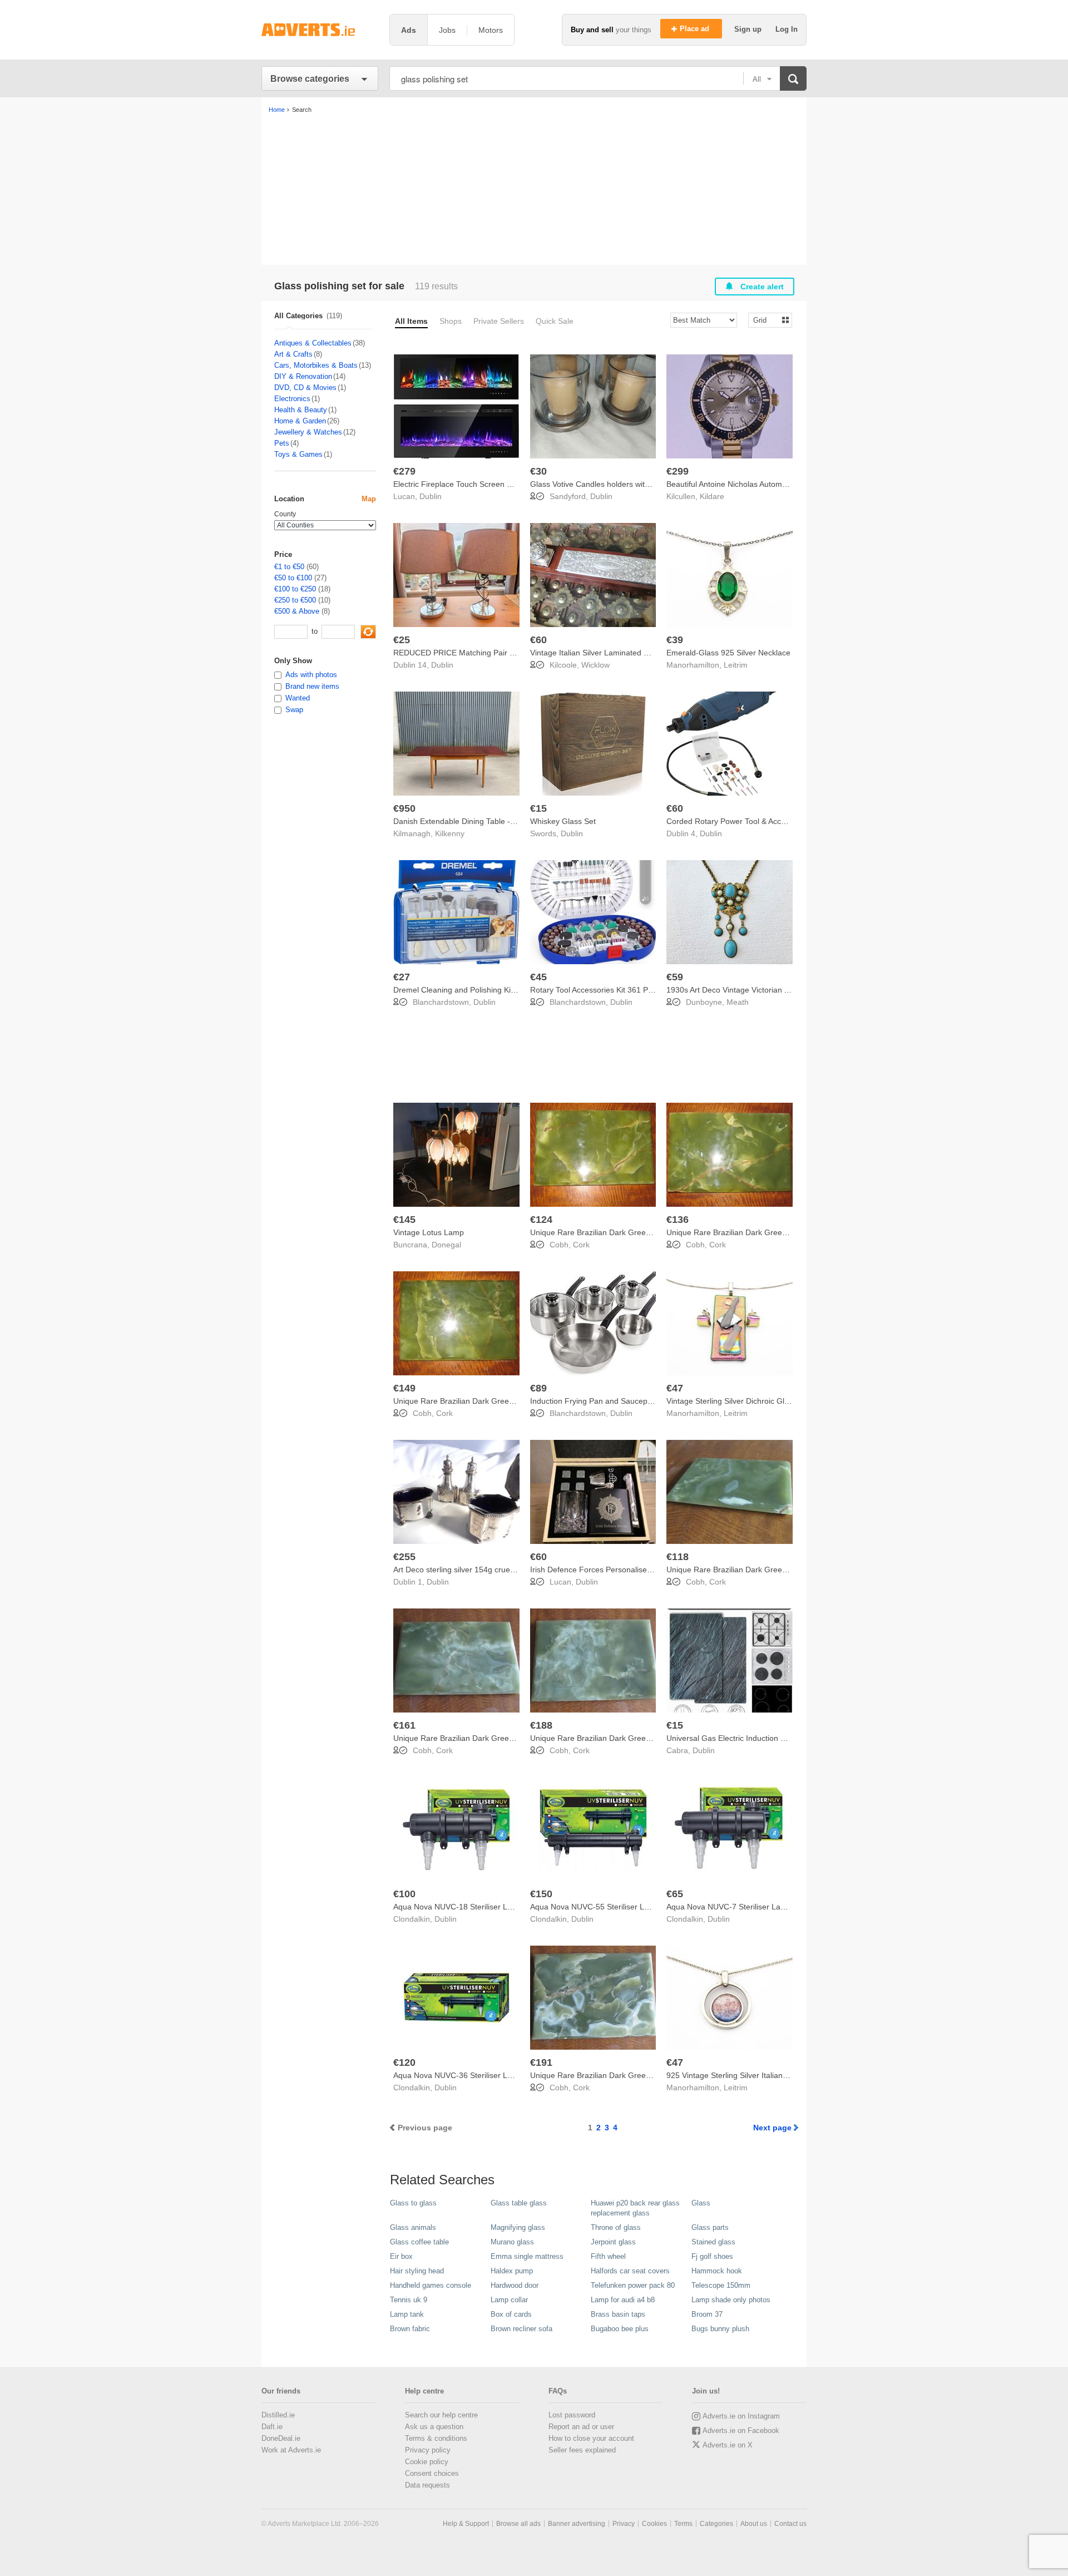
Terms (683, 2524)
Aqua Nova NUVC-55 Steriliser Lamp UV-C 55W (614, 1907)
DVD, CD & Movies (305, 388)
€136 (678, 1220)
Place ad (696, 29)
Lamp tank (407, 2314)
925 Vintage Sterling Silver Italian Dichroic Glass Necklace (768, 2075)
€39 (675, 640)
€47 (675, 1388)
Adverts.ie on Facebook (741, 2431)
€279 (404, 471)
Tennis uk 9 (409, 2300)
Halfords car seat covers (630, 2271)
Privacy (624, 2524)
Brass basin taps (618, 2314)
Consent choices (432, 2473)
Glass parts (710, 2227)
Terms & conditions (436, 2438)
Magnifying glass (518, 2227)
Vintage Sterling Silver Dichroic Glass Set (738, 1401)
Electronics (292, 399)
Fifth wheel (608, 2256)
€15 (538, 808)
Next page (772, 2128)
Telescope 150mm (721, 2285)
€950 (404, 808)
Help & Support (466, 2524)
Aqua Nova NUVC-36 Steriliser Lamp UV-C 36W (478, 2075)
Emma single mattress (527, 2256)
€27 (402, 977)
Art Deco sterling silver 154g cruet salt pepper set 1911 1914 (500, 1570)
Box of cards (511, 2314)
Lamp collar (509, 2300)
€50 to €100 (293, 578)
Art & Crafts (293, 354)
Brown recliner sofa (521, 2329)
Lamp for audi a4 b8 (623, 2300)
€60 (538, 640)
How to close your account (591, 2438)
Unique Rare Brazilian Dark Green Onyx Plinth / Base (624, 1232)
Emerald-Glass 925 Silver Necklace (728, 653)
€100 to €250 (295, 589)
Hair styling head (417, 2271)
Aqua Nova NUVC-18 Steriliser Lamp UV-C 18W (478, 1907)
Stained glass (713, 2242)
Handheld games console (431, 2285)
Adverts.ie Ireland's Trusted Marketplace (320, 30)
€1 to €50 (289, 567)
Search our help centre (441, 2415)
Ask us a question (434, 2427)
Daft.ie (272, 2427)
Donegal (446, 1245)
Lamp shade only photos (731, 2300)
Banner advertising (577, 2524)
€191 (541, 2062)
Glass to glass (413, 2203)
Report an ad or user (581, 2427)
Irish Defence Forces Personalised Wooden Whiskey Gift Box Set (644, 1570)
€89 (538, 1388)
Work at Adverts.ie (291, 2450)
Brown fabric (410, 2329)
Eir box (401, 2256)
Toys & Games (298, 454)
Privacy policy (428, 2450)
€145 (404, 1220)
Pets (282, 443)
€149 (404, 1388)
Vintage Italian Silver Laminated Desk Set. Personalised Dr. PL (640, 653)
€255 (404, 1557)
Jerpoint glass (613, 2242)
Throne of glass (616, 2227)
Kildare (712, 496)
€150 (541, 1894)
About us (754, 2524)
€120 (404, 2062)
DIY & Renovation (303, 376)
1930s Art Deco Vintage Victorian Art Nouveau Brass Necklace (775, 990)
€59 (675, 977)
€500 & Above (297, 611)
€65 (675, 1894)
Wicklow (595, 665)
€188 (541, 1725)
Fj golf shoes (712, 2256)
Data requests (427, 2485)
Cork (581, 1245)
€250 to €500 (295, 600)
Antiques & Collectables (313, 343)
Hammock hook (717, 2271)
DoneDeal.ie (281, 2438)
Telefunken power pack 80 (633, 2285)
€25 (402, 640)
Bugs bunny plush (720, 2329)
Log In (787, 29)
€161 (404, 1725)
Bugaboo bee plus (620, 2329)
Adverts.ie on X (728, 2445)
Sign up (749, 29)
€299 (678, 471)
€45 (538, 977)
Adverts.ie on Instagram (741, 2416)
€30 (538, 471)
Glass (701, 2203)
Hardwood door (515, 2285)
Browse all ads (518, 2524)
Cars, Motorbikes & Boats (316, 365)
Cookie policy (427, 2462)
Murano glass (512, 2242)
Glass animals (413, 2227)
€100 (404, 1894)
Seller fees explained (582, 2450)
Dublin (431, 496)
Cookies (654, 2524)
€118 (678, 1557)
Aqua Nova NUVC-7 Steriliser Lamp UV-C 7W (746, 1907)
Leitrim (736, 665)
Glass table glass (519, 2203)
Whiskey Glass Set (563, 821)
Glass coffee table (419, 2242)
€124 (541, 1220)
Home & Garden (300, 421)
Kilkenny (450, 833)
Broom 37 (707, 2314)
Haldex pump (512, 2271)
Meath (738, 1002)
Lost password (572, 2415)
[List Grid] (766, 320)
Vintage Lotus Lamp (429, 1232)
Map (369, 499)
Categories (716, 2524)
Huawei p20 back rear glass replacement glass (635, 2208)
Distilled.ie (278, 2415)
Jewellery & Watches (308, 432)
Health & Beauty (301, 410)
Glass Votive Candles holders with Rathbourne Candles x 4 (634, 484)
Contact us (790, 2524)
